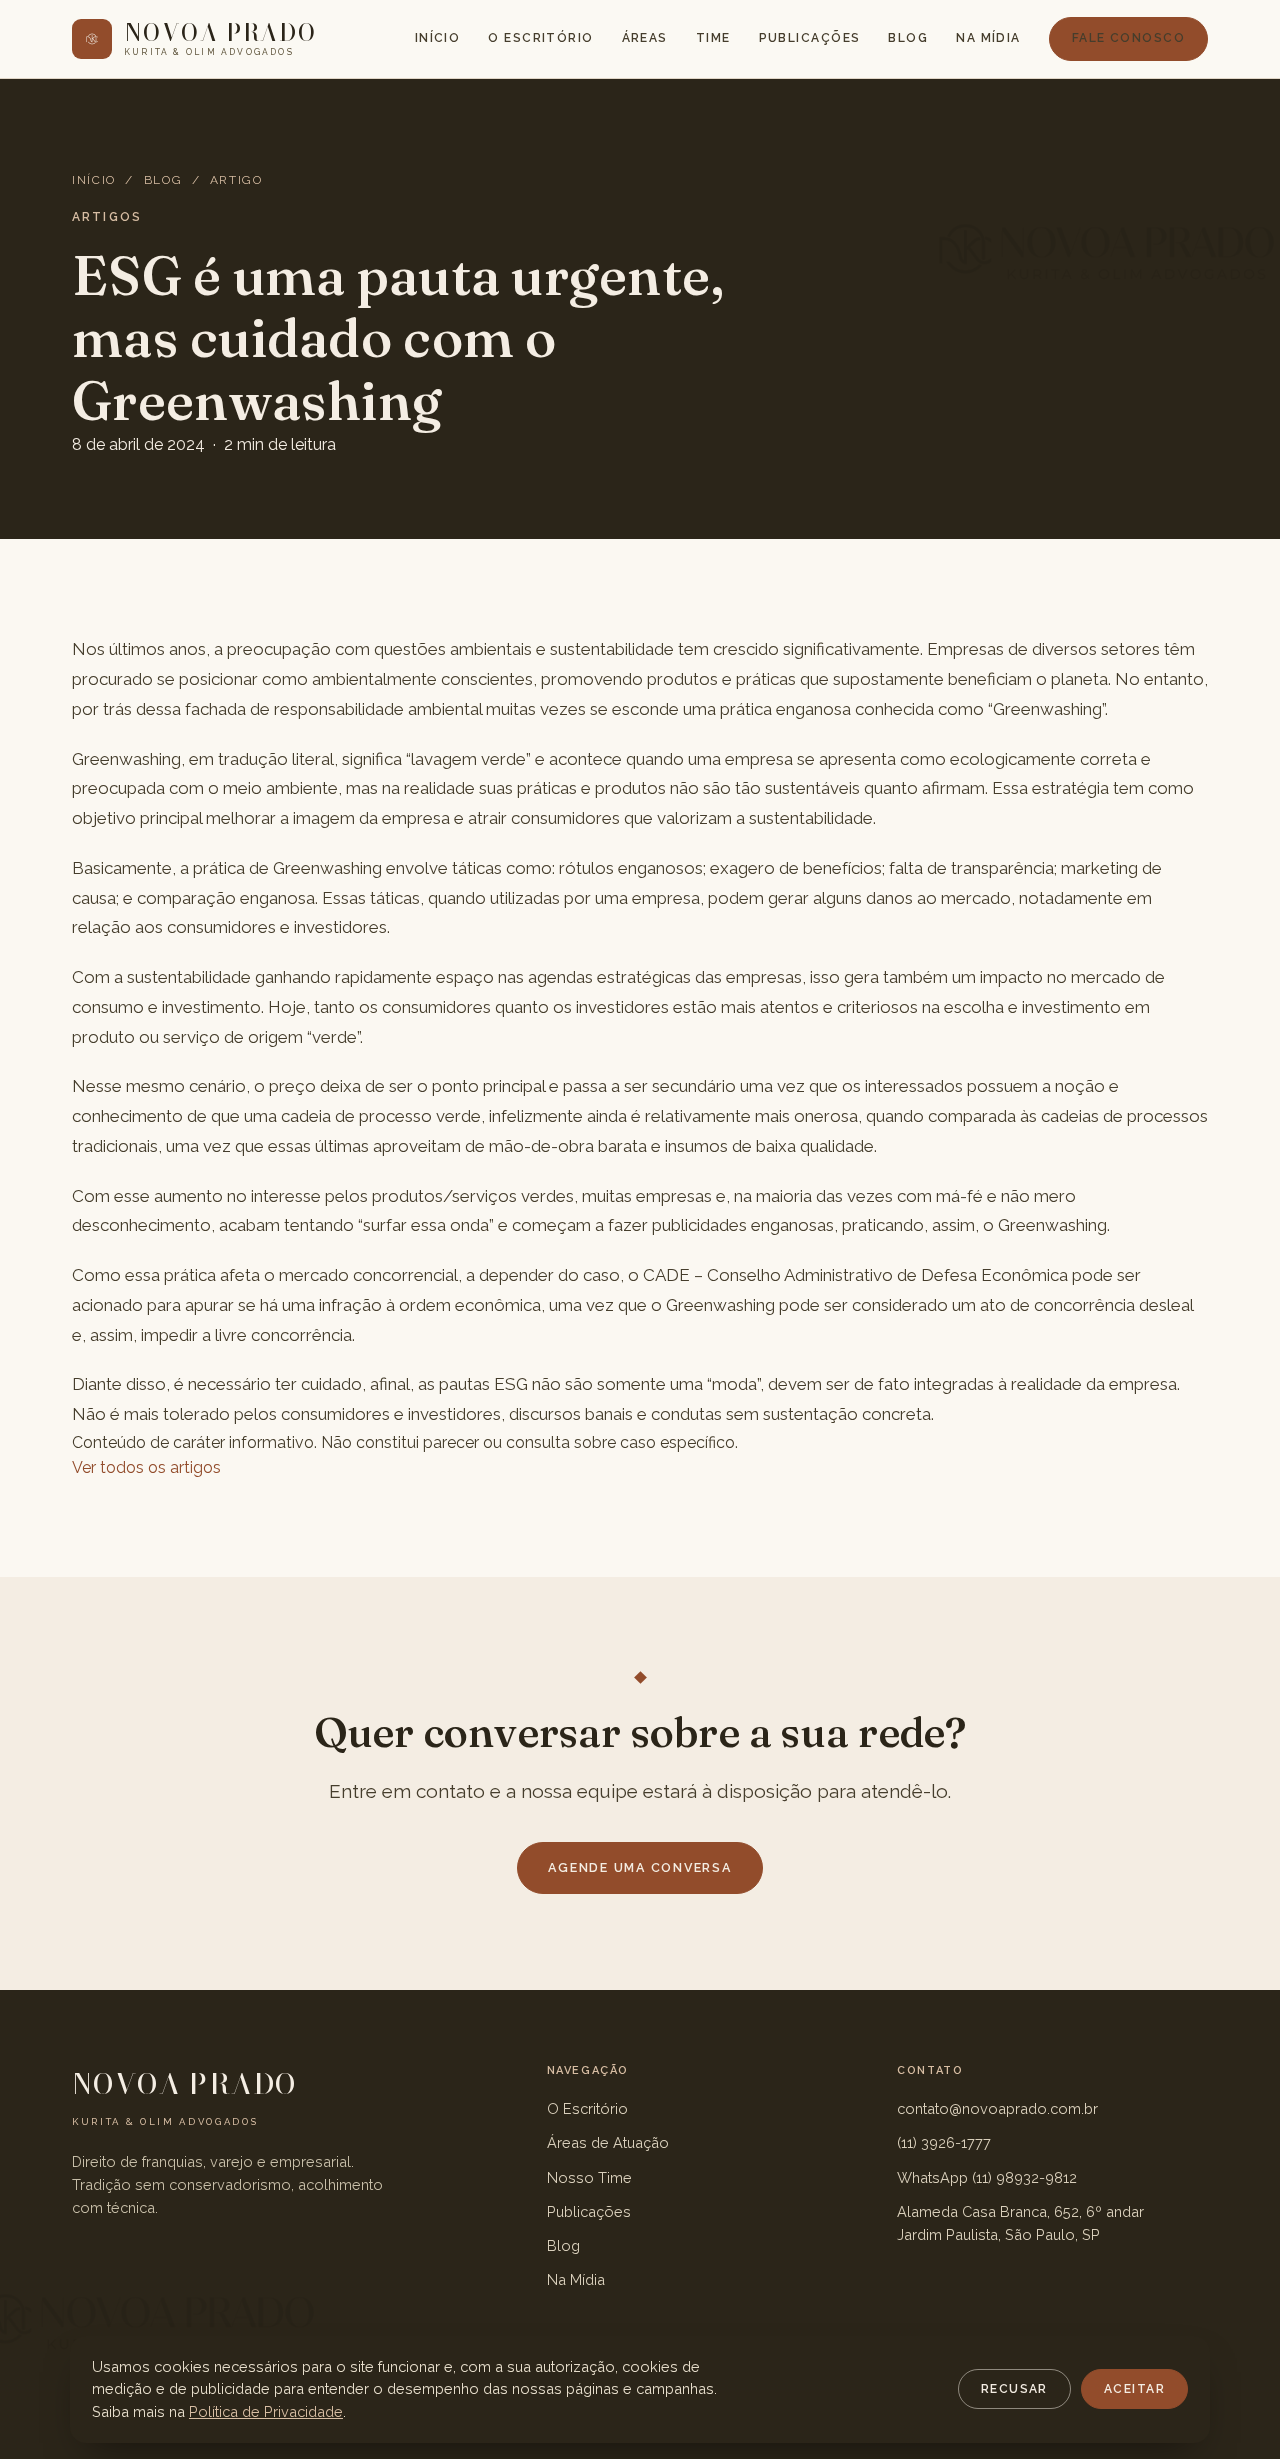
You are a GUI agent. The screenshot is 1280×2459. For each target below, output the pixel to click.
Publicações (810, 38)
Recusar (1014, 2389)
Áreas (645, 38)
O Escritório (540, 38)
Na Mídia (988, 38)
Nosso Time (589, 2177)
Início (438, 38)
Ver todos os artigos (146, 1467)
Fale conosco (1128, 38)
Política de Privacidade (266, 2411)
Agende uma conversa (639, 1867)
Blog (908, 38)
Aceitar (1134, 2389)
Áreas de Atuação (608, 2142)
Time (713, 38)
